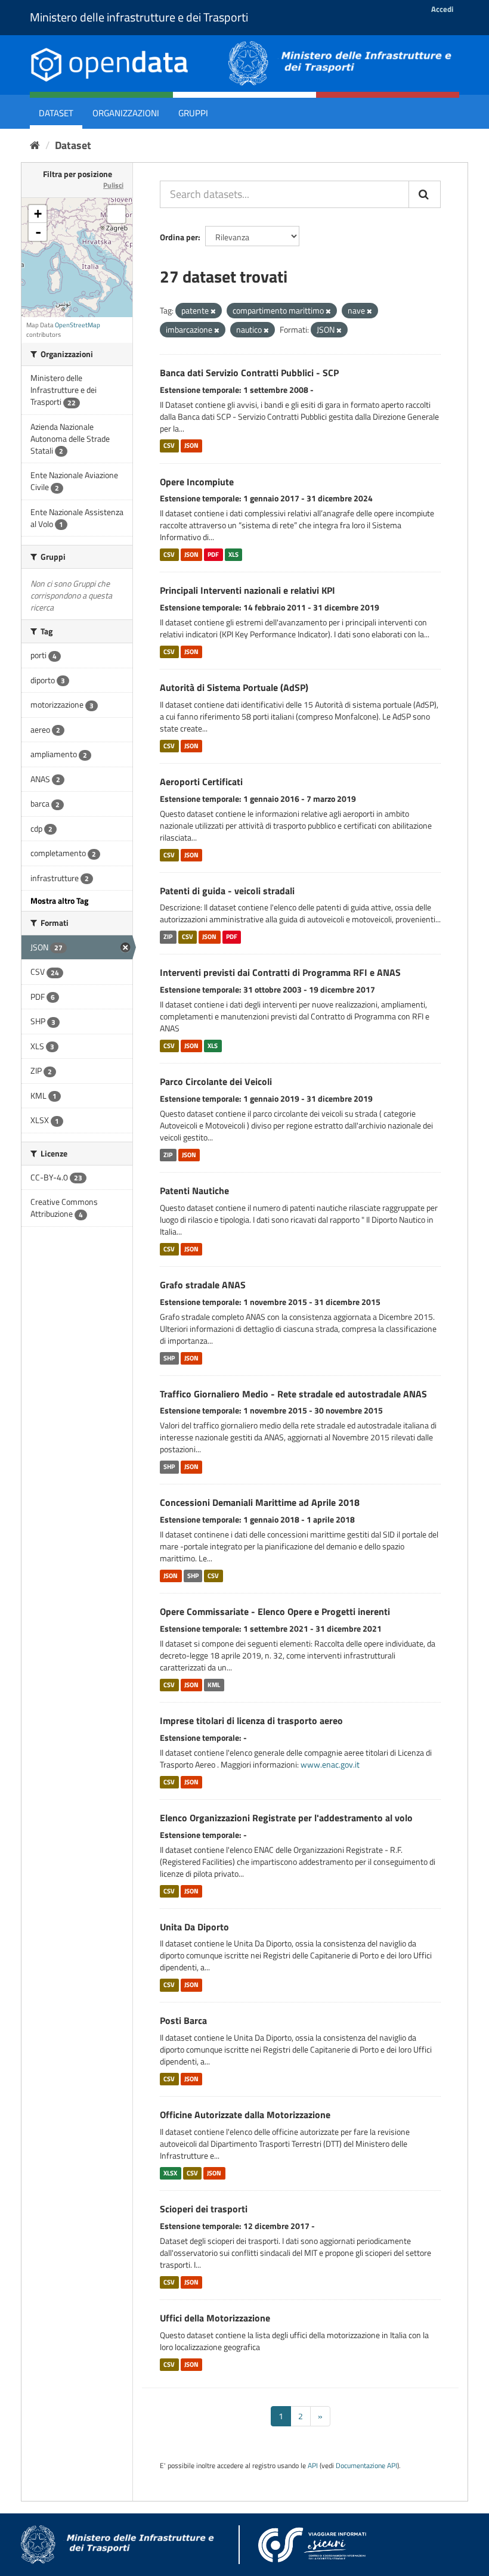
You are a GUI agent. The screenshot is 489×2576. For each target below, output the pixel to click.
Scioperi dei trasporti (204, 2209)
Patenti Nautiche (194, 1191)
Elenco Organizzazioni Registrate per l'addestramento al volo (286, 1818)
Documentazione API (366, 2466)
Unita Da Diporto (194, 1927)
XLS (233, 554)
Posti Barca (183, 2020)
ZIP (168, 937)
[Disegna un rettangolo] (116, 214)
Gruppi (193, 113)
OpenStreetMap (78, 325)
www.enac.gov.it (330, 1764)
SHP (169, 1358)
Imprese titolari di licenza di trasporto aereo (251, 1721)
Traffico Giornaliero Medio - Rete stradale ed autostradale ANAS (293, 1394)
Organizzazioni (126, 113)
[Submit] (425, 194)
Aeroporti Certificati (201, 782)
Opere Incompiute (197, 482)
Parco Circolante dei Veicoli (216, 1081)
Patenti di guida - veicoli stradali (227, 891)
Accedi (442, 9)
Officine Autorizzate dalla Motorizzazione (245, 2115)
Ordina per (179, 237)
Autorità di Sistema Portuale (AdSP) (234, 687)
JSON (191, 446)
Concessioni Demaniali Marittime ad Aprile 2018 (260, 1502)
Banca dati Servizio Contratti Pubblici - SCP (249, 373)
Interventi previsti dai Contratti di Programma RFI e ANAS (280, 972)
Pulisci (113, 185)
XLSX (170, 2173)
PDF (213, 554)
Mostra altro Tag (59, 900)
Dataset (56, 113)
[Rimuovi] (213, 311)
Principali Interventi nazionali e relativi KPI (247, 590)
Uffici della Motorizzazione (215, 2318)
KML (214, 1685)
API (313, 2466)
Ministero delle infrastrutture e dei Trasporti (139, 17)
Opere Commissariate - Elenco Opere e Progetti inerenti (275, 1611)
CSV (169, 446)
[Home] (35, 145)
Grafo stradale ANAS (203, 1285)
